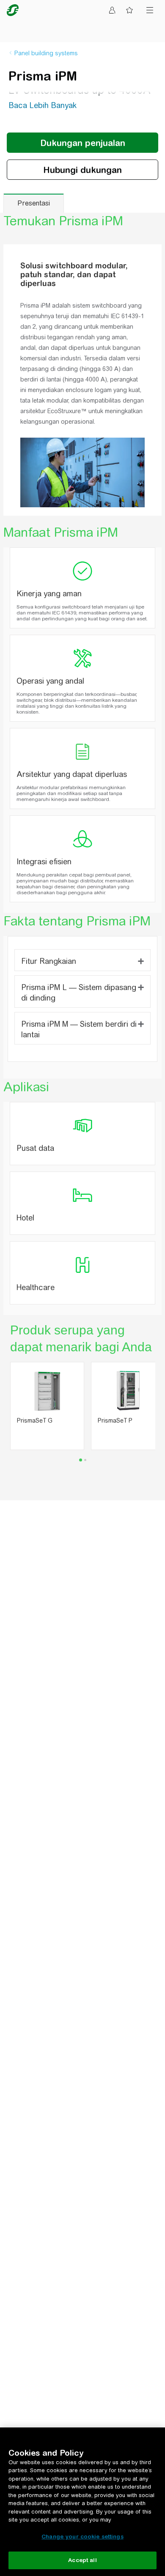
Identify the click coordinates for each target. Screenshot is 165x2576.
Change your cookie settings (82, 2537)
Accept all (82, 2560)
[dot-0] (81, 1460)
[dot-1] (85, 1460)
